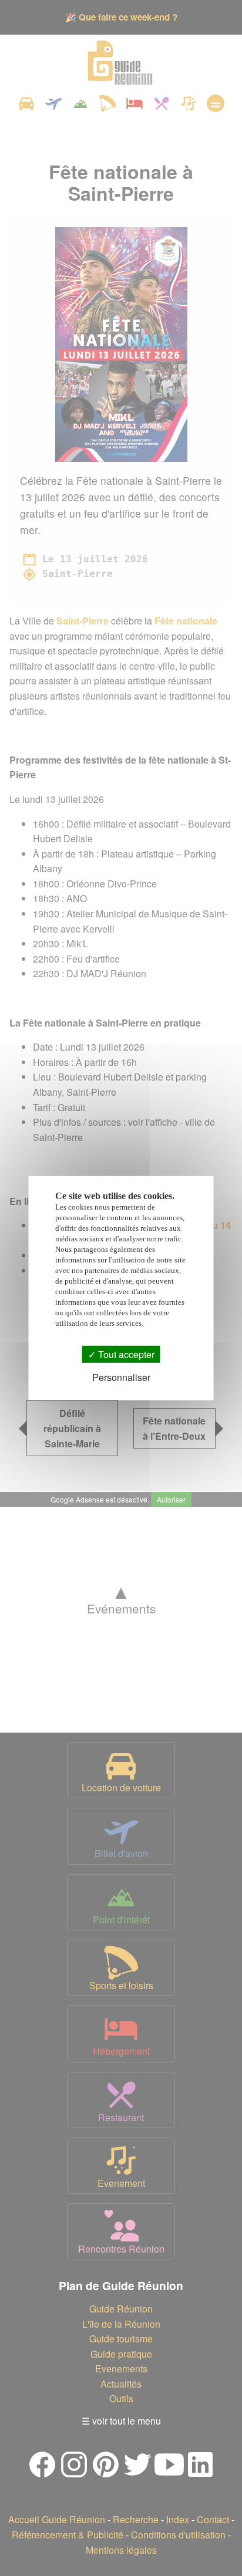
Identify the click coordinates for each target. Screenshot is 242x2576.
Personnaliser (121, 1377)
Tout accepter (125, 1354)
